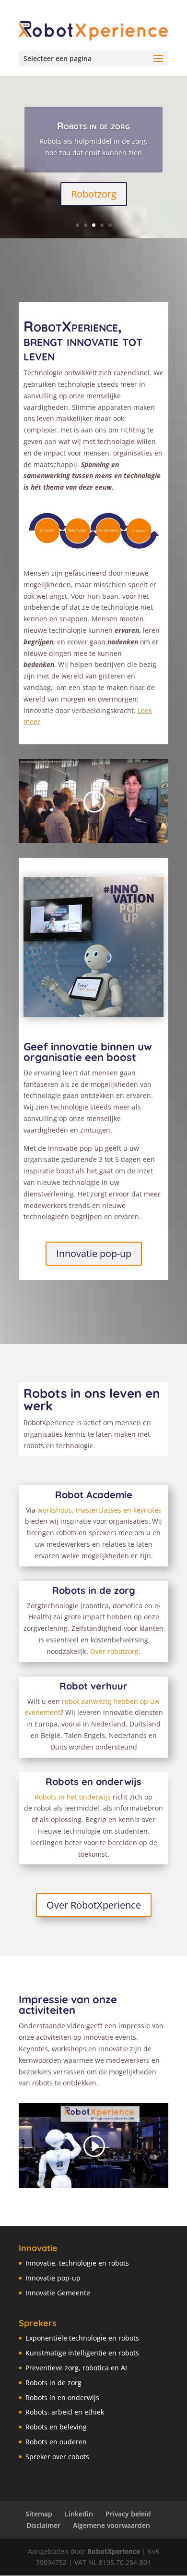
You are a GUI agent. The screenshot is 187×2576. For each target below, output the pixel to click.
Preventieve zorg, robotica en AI (76, 2368)
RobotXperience (114, 2551)
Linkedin (79, 2514)
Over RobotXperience (94, 1905)
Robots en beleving (56, 2427)
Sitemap (39, 2514)
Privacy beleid (128, 2514)
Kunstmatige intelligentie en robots (82, 2353)
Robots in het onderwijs (73, 1797)
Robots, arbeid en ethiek (65, 2412)
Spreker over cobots (57, 2457)
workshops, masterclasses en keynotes (99, 1510)
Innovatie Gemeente (58, 2293)
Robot (75, 1686)
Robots (70, 1590)
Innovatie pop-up (94, 1253)
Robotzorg (94, 194)
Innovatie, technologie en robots (77, 2263)
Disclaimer (43, 2525)
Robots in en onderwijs (62, 2397)
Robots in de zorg (93, 126)
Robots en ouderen (56, 2442)
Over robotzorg (114, 1651)
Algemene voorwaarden (111, 2525)
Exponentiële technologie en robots (82, 2338)
